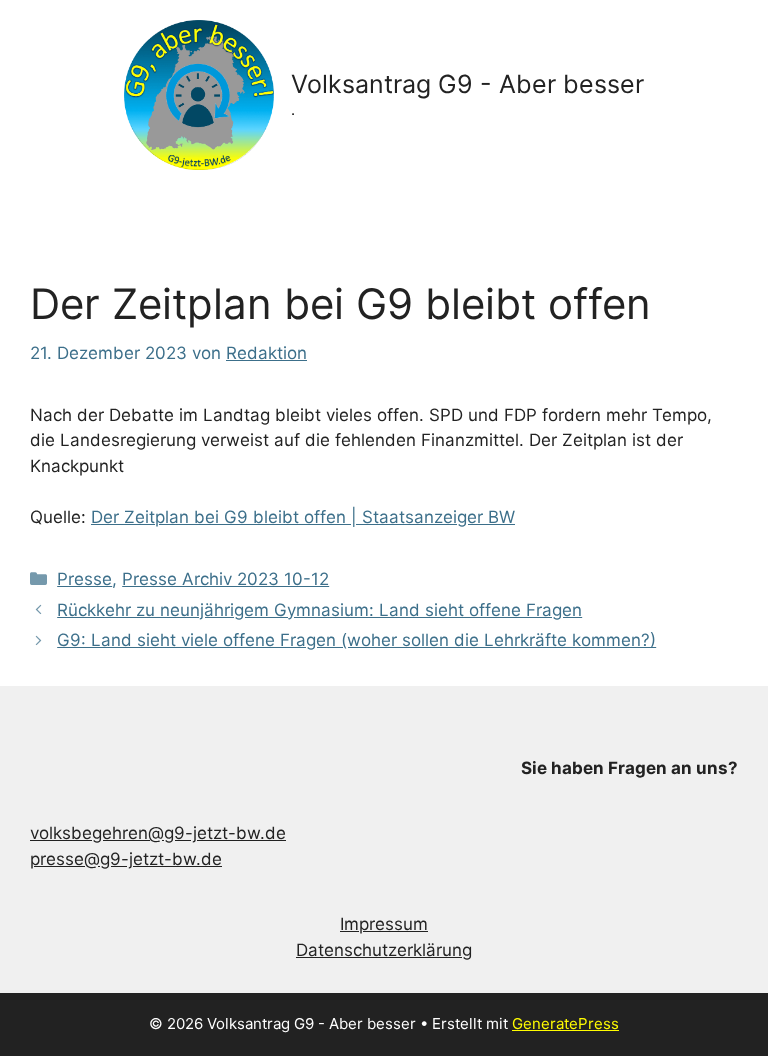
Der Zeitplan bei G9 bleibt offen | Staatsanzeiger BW (303, 517)
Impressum (384, 924)
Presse (84, 579)
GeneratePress (565, 1023)
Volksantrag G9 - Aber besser (467, 84)
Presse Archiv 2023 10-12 (225, 579)
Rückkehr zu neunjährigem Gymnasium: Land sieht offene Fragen (319, 610)
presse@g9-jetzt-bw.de (126, 859)
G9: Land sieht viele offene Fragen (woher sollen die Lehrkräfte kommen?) (356, 640)
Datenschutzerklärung (384, 950)
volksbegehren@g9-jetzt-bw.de (158, 833)
